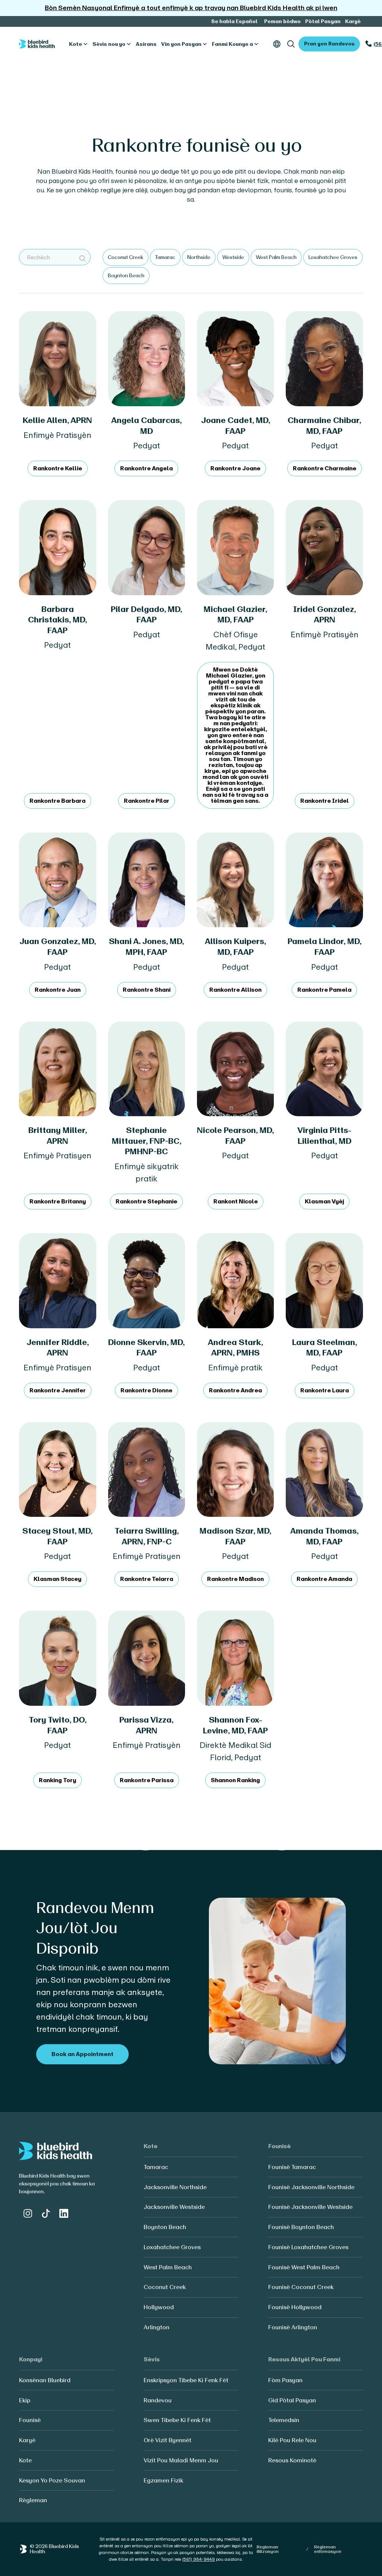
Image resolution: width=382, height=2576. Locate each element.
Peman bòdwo (282, 21)
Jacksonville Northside (175, 2187)
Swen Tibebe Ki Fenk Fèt (177, 2420)
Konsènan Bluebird (45, 2380)
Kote (25, 2460)
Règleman (33, 2500)
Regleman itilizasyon (268, 2549)
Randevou (158, 2400)
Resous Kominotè (292, 2460)
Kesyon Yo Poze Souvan (52, 2480)
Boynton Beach (165, 2227)
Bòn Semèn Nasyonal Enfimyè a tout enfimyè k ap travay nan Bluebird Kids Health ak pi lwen (191, 8)
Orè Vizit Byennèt (167, 2440)
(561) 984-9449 (198, 2559)
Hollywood (159, 2307)
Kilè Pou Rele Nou (292, 2440)
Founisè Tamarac (292, 2167)
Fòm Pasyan (285, 2380)
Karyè (353, 21)
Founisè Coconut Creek (301, 2287)
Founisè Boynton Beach (301, 2227)
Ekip (25, 2400)
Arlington (156, 2327)
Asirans (146, 44)
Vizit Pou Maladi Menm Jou (181, 2460)
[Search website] (291, 44)
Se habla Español (234, 21)
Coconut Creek (165, 2287)
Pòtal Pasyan (323, 21)
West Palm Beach (168, 2267)
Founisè (30, 2420)
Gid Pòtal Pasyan (292, 2400)
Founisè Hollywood (295, 2307)
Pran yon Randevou (329, 44)
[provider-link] (57, 394)
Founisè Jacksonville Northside (311, 2187)
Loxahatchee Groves (172, 2247)
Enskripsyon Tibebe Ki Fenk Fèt (186, 2380)
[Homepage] (37, 44)
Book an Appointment (82, 2054)
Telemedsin (284, 2420)
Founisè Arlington (293, 2327)
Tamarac (156, 2167)
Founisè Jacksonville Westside (310, 2207)
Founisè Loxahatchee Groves (308, 2247)
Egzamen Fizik (163, 2480)
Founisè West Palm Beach (304, 2267)
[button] (79, 44)
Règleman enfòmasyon (328, 2549)
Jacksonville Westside (174, 2207)
